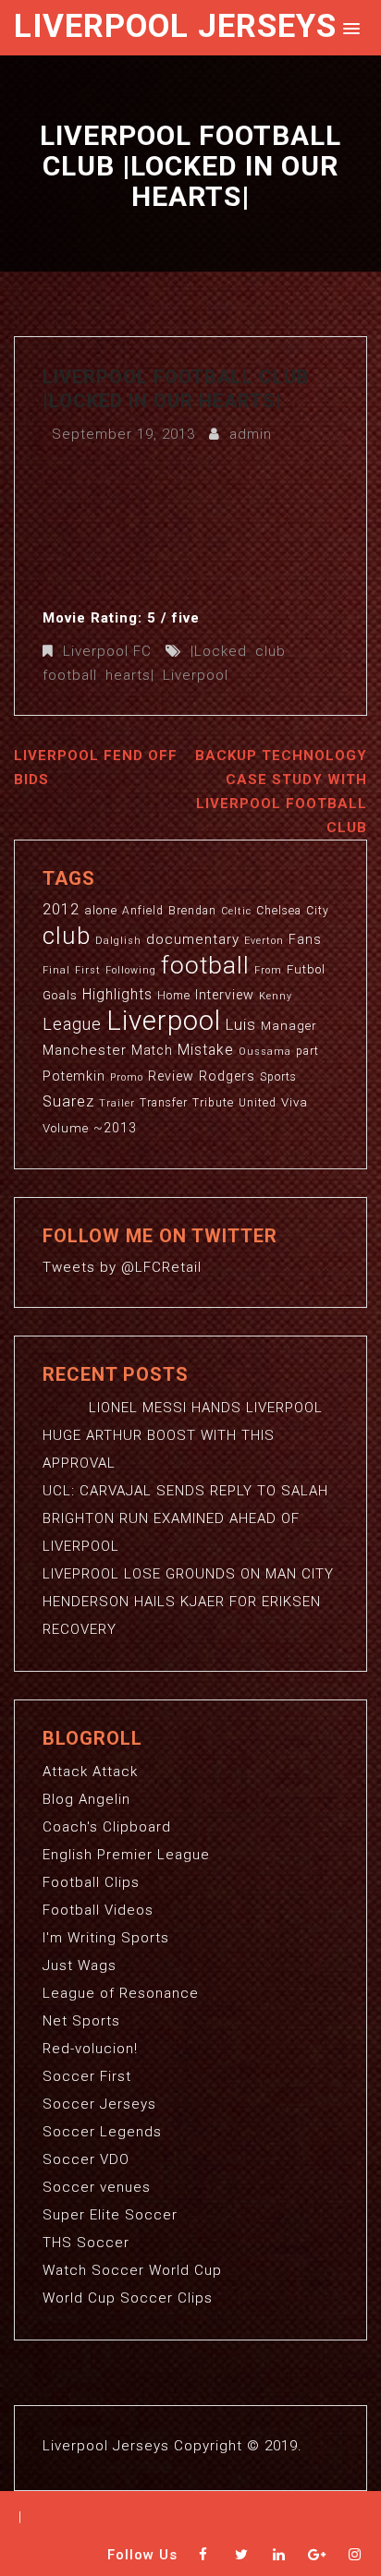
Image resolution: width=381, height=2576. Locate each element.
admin (251, 434)
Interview (225, 995)
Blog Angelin (86, 1799)
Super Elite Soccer (110, 2215)
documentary (193, 939)
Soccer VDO (86, 2159)
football (70, 675)
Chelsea (279, 911)
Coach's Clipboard (107, 1827)
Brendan (192, 911)
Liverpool (196, 675)
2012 (61, 909)
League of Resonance (121, 1993)
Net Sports (81, 2021)
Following (131, 970)
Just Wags (80, 1965)
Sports (278, 1077)
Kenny (276, 996)
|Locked (219, 651)
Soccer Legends (102, 2132)
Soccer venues (97, 2187)
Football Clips (91, 1882)
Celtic (236, 911)
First (88, 970)
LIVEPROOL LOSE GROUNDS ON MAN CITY (188, 1574)
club (270, 651)
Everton (264, 941)
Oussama (265, 1052)
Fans (305, 939)
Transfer (164, 1103)
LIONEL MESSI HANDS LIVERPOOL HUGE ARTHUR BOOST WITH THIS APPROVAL (183, 1435)
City (318, 911)
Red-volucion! (90, 2049)
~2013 (115, 1128)
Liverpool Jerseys (175, 26)
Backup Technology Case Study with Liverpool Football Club (281, 792)
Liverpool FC (107, 651)
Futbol (306, 969)
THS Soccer (86, 2243)
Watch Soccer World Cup (132, 2270)
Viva (295, 1102)
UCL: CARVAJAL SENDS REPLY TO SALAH (185, 1491)
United (258, 1103)
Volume (66, 1128)
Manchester (85, 1050)
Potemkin (74, 1076)
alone (101, 910)
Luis (241, 1024)
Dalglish (118, 941)
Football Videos (98, 1910)
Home (174, 996)
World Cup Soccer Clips (128, 2298)
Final (56, 970)
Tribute (213, 1103)
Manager (289, 1026)
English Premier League (126, 1855)
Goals (60, 995)
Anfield (143, 911)
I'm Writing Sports (106, 1938)
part (307, 1051)
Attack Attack (90, 1772)
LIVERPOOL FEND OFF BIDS (96, 768)
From (268, 970)
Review (171, 1076)
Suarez (68, 1101)
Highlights (117, 995)
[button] (348, 27)
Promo (127, 1077)
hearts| (130, 675)
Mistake (206, 1050)
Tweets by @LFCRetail (122, 1267)
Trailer (117, 1103)
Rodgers (227, 1076)
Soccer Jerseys (99, 2104)
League (72, 1024)
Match (152, 1050)
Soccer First (87, 2076)
